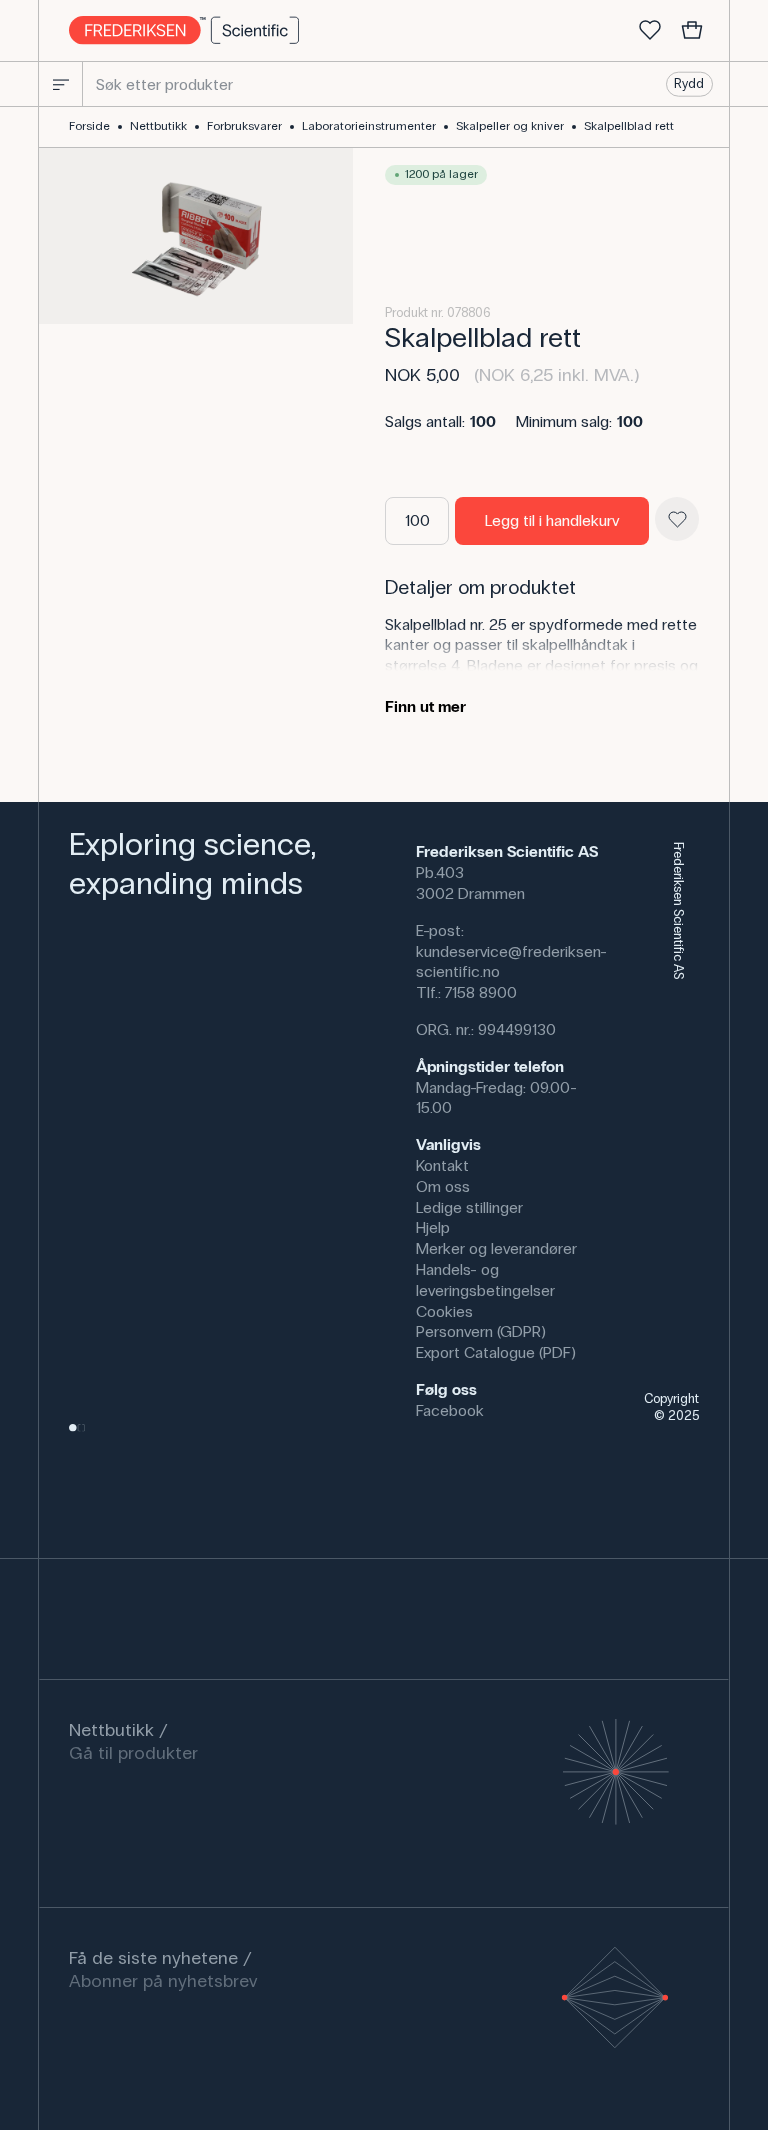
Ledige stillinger (469, 1207)
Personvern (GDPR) (481, 1331)
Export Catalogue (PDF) (496, 1352)
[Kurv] (692, 31)
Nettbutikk (158, 126)
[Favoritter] (650, 31)
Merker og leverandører (496, 1248)
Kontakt (442, 1165)
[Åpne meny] (61, 84)
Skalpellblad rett (629, 126)
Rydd (689, 84)
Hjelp (433, 1227)
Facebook (450, 1410)
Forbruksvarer (244, 126)
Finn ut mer (425, 706)
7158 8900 (481, 992)
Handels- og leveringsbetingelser (485, 1280)
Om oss (443, 1186)
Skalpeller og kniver (510, 126)
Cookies (444, 1311)
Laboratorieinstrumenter (369, 126)
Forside (89, 126)
